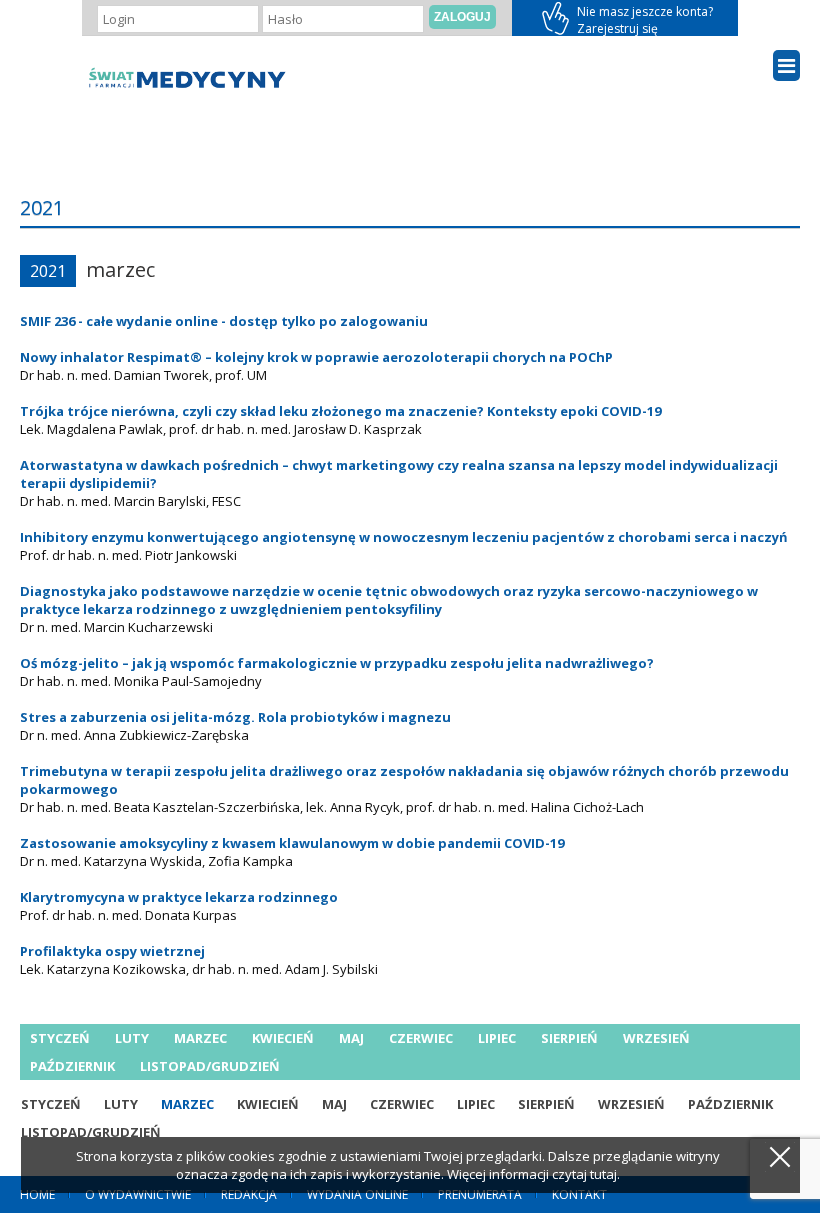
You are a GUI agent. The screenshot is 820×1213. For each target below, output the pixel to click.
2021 (48, 271)
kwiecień (283, 1038)
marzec (200, 1038)
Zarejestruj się (625, 18)
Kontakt (579, 1194)
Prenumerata (480, 1194)
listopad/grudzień (210, 1066)
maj (351, 1038)
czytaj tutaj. (586, 1174)
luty (132, 1038)
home (37, 1194)
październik (72, 1066)
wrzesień (656, 1038)
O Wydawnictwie (138, 1194)
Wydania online (357, 1194)
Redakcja (249, 1194)
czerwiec (421, 1038)
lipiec (497, 1038)
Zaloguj (462, 17)
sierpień (569, 1038)
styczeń (60, 1038)
